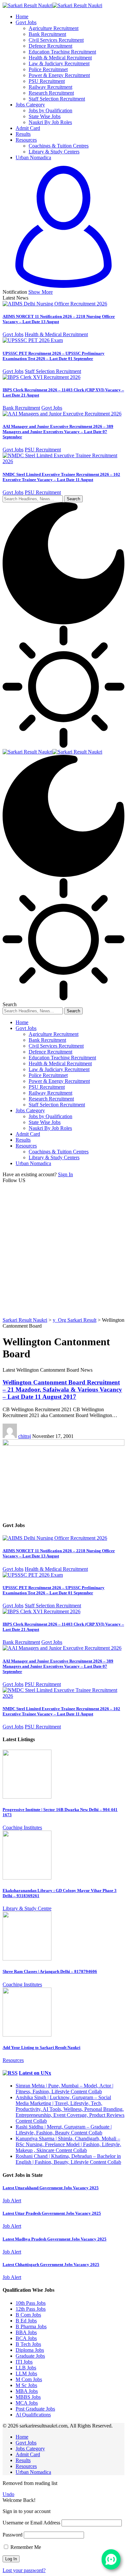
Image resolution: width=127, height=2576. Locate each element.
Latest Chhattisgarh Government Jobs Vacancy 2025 (51, 2264)
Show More (41, 292)
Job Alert (12, 2201)
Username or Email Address (31, 2523)
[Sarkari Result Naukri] (52, 5)
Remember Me (25, 2547)
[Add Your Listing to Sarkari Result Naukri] (27, 2035)
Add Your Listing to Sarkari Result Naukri (42, 2047)
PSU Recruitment (43, 450)
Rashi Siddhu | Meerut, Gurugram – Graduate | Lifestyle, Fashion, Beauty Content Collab (64, 2130)
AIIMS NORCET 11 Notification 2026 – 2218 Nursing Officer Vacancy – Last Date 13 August (59, 319)
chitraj (25, 1436)
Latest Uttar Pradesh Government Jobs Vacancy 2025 (52, 2213)
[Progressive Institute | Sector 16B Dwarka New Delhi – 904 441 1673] (27, 1797)
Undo (8, 2494)
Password (13, 2535)
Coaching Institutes (22, 1827)
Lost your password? (24, 2570)
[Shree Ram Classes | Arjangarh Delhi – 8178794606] (27, 1959)
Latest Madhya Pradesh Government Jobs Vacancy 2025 (55, 2239)
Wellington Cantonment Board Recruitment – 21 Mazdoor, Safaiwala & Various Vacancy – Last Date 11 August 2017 (62, 1389)
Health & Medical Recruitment (56, 334)
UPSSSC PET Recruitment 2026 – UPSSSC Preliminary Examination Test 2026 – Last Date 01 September (54, 356)
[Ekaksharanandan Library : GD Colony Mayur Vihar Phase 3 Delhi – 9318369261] (27, 1878)
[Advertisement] (63, 1250)
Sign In (65, 1174)
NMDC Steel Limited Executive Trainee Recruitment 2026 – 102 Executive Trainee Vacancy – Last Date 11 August (61, 477)
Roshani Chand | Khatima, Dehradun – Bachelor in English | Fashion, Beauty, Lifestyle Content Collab (68, 2159)
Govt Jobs (13, 334)
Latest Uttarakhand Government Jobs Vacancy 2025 (51, 2188)
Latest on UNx (35, 2073)
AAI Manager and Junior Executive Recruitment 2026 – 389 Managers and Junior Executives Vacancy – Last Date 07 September (58, 432)
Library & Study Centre (27, 1908)
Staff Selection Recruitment (53, 371)
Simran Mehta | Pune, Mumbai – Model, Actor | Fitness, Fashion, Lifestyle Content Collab (64, 2089)
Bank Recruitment (21, 408)
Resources (13, 2060)
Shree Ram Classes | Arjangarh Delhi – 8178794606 (50, 1971)
